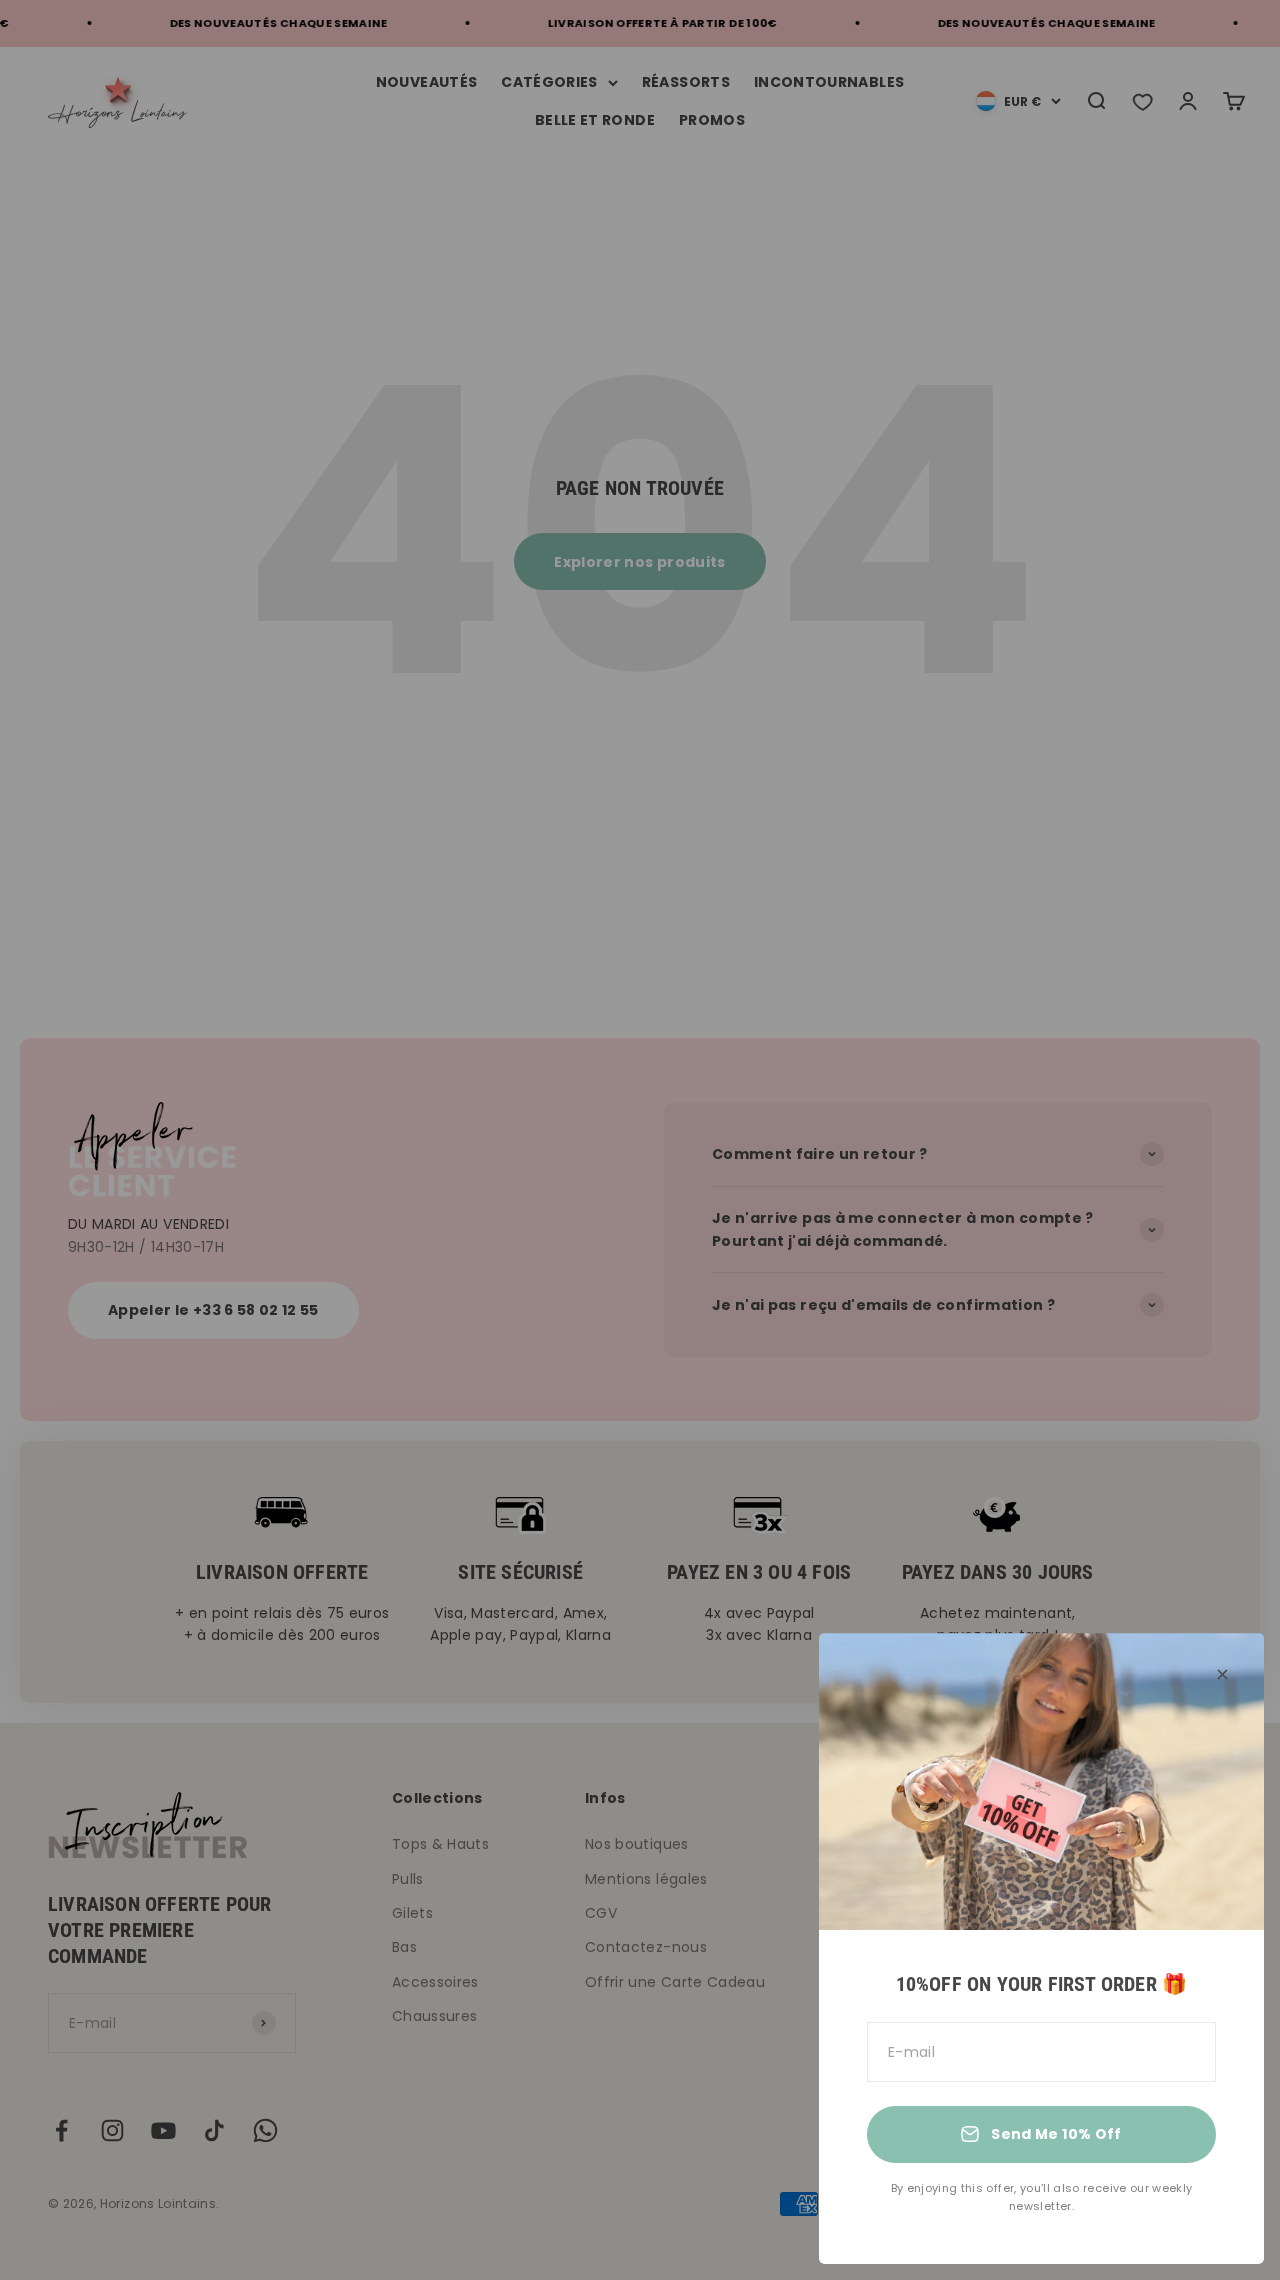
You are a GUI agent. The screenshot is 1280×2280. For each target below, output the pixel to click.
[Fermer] (1222, 1674)
